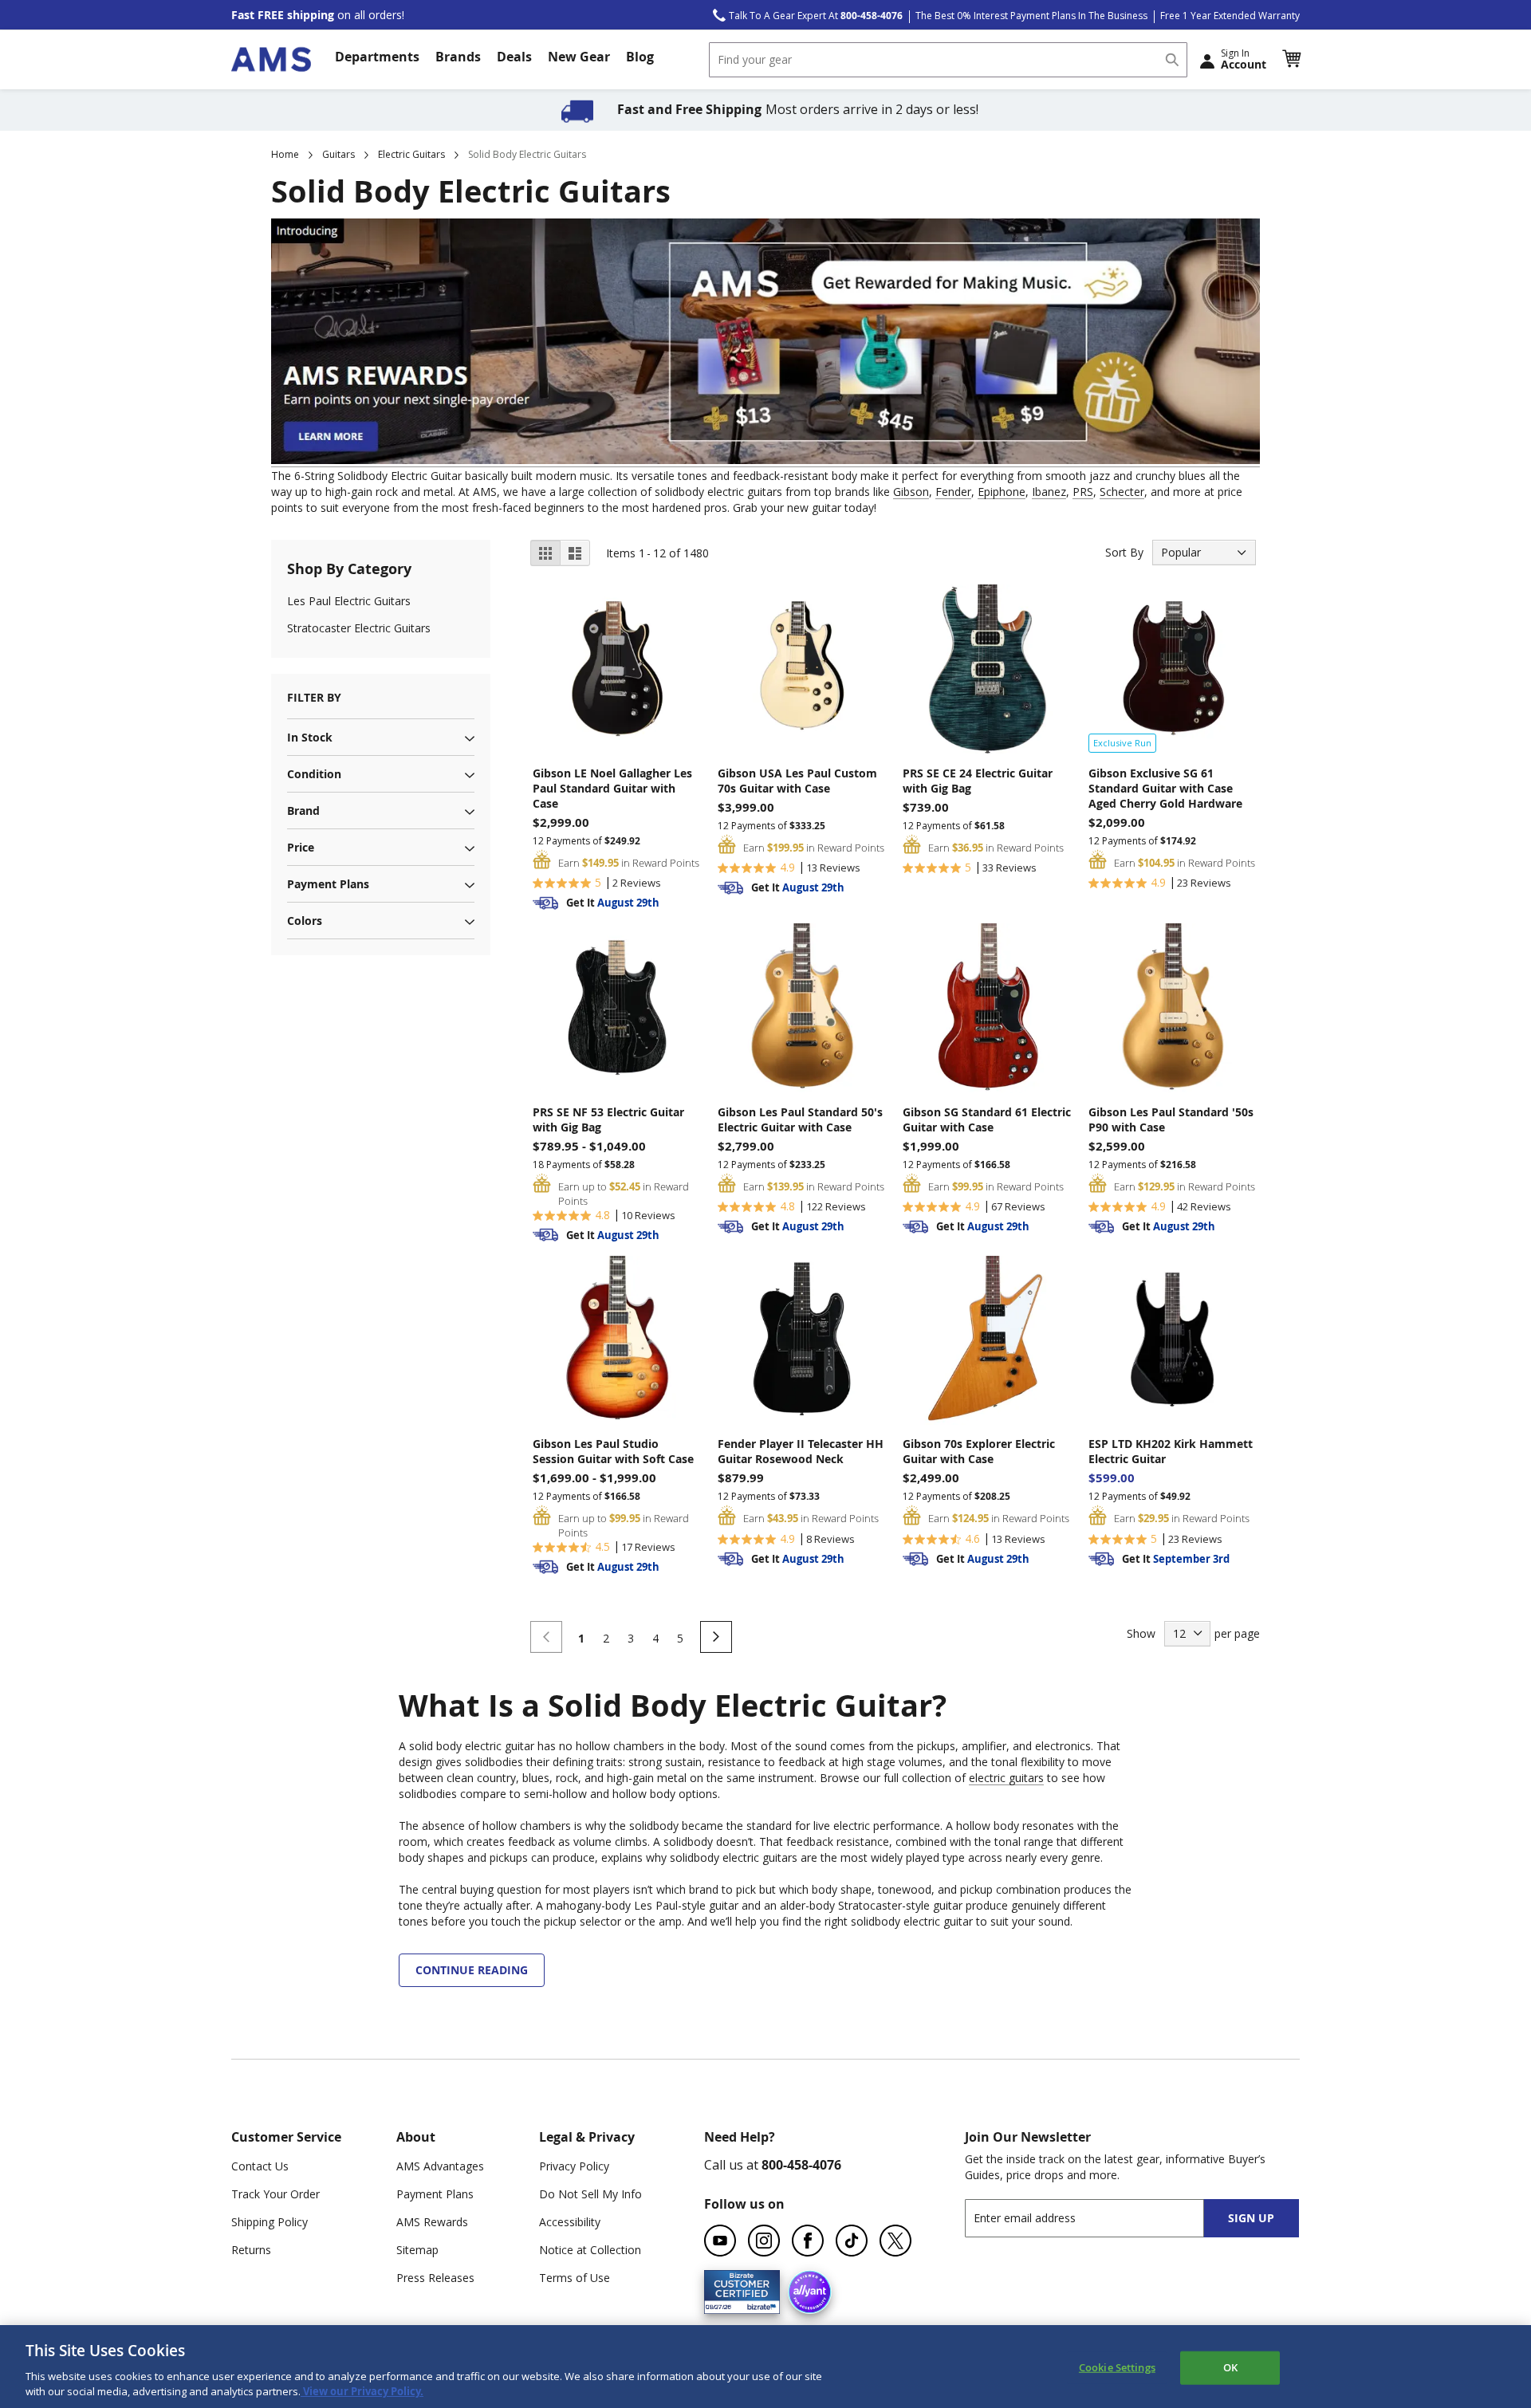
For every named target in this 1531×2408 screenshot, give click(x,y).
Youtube (720, 2241)
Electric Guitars (411, 154)
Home (285, 154)
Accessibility (570, 2222)
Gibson (911, 492)
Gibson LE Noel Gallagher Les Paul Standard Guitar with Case (612, 788)
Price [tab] (301, 847)
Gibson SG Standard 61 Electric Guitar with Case (987, 1119)
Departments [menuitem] (377, 57)
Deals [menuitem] (514, 57)
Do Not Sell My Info (590, 2194)
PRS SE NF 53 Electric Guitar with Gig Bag (608, 1119)
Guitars (338, 154)
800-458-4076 (801, 2165)
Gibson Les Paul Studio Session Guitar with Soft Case (613, 1451)
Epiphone (1002, 492)
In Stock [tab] (310, 737)
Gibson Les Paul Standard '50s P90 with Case (1171, 1119)
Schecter (1122, 492)
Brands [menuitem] (458, 57)
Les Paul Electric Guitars (349, 601)
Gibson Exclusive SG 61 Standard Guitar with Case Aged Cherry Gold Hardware (1165, 788)
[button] (1291, 59)
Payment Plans (435, 2194)
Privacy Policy (574, 2166)
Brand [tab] (303, 811)
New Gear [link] (579, 57)
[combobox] (948, 60)
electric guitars (1006, 1778)
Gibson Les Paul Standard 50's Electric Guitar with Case (800, 1119)
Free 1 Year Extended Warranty (1230, 16)
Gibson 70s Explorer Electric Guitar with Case (979, 1451)
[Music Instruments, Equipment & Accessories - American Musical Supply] (271, 59)
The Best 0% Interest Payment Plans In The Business (1031, 16)
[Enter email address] (1098, 2218)
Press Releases (435, 2278)
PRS (1083, 492)
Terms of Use (575, 2278)
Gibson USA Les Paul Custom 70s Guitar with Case (797, 781)
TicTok (852, 2241)
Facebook (808, 2241)
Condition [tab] (314, 774)
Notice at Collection (590, 2250)
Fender (953, 492)
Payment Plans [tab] (328, 884)
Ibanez (1049, 492)
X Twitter (895, 2241)
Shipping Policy (270, 2222)
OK (1230, 2367)
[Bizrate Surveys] (758, 2305)
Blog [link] (640, 57)
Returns (251, 2250)
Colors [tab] (305, 921)
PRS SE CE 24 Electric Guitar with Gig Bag (978, 781)
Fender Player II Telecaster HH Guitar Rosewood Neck (801, 1451)
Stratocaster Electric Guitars (359, 628)
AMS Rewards (432, 2222)
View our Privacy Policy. (362, 2391)
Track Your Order (276, 2194)
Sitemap (417, 2250)
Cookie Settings (1117, 2367)
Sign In (1244, 59)
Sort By (1124, 552)
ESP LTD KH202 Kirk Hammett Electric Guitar (1171, 1451)
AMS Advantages (440, 2166)
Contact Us (260, 2166)
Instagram (764, 2241)
